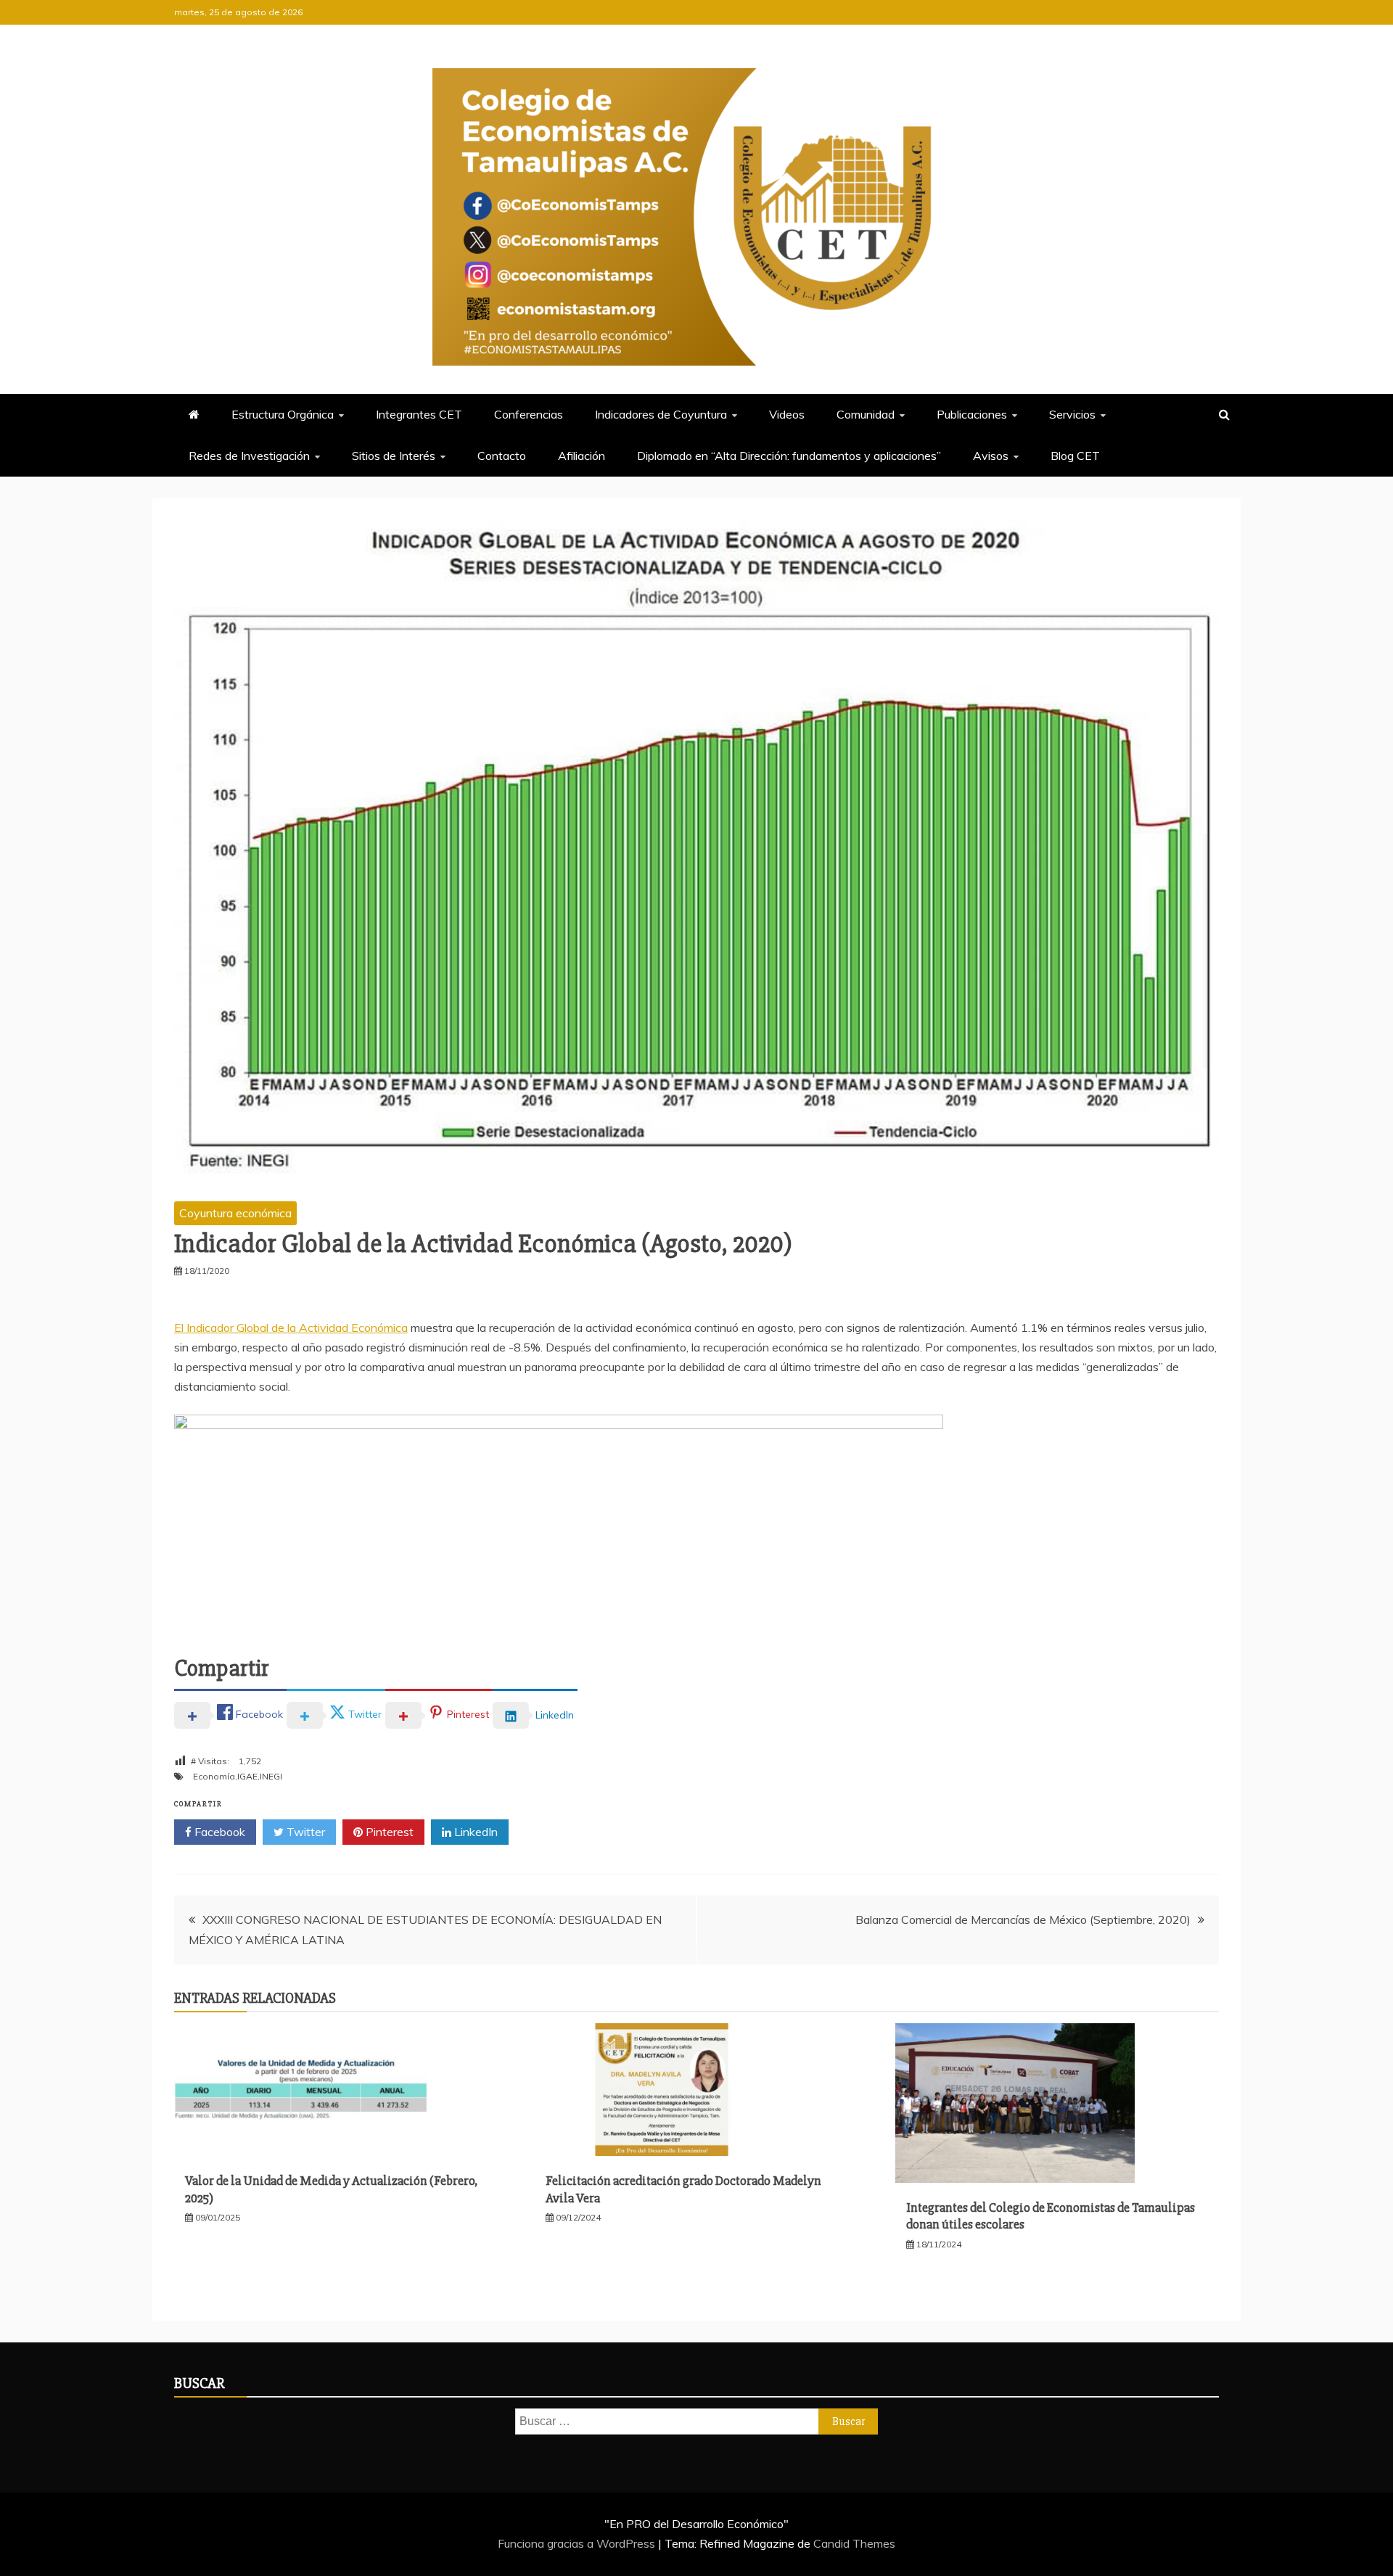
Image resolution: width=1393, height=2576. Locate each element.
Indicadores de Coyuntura (661, 414)
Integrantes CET (419, 414)
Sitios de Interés (394, 456)
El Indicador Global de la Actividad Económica (291, 1328)
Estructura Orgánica (283, 414)
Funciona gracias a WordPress (578, 2543)
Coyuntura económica (235, 1213)
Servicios (1072, 414)
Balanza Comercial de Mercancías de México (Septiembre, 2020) (1023, 1919)
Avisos (991, 456)
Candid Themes (854, 2543)
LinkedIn (474, 1832)
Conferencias (529, 414)
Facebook (218, 1832)
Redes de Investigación (249, 456)
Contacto (502, 456)
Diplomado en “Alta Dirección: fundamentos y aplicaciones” (789, 456)
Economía (214, 1776)
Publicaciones (972, 414)
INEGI (271, 1776)
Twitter (304, 1832)
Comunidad (866, 414)
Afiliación (582, 456)
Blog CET (1075, 456)
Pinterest (388, 1832)
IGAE (247, 1776)
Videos (787, 414)
